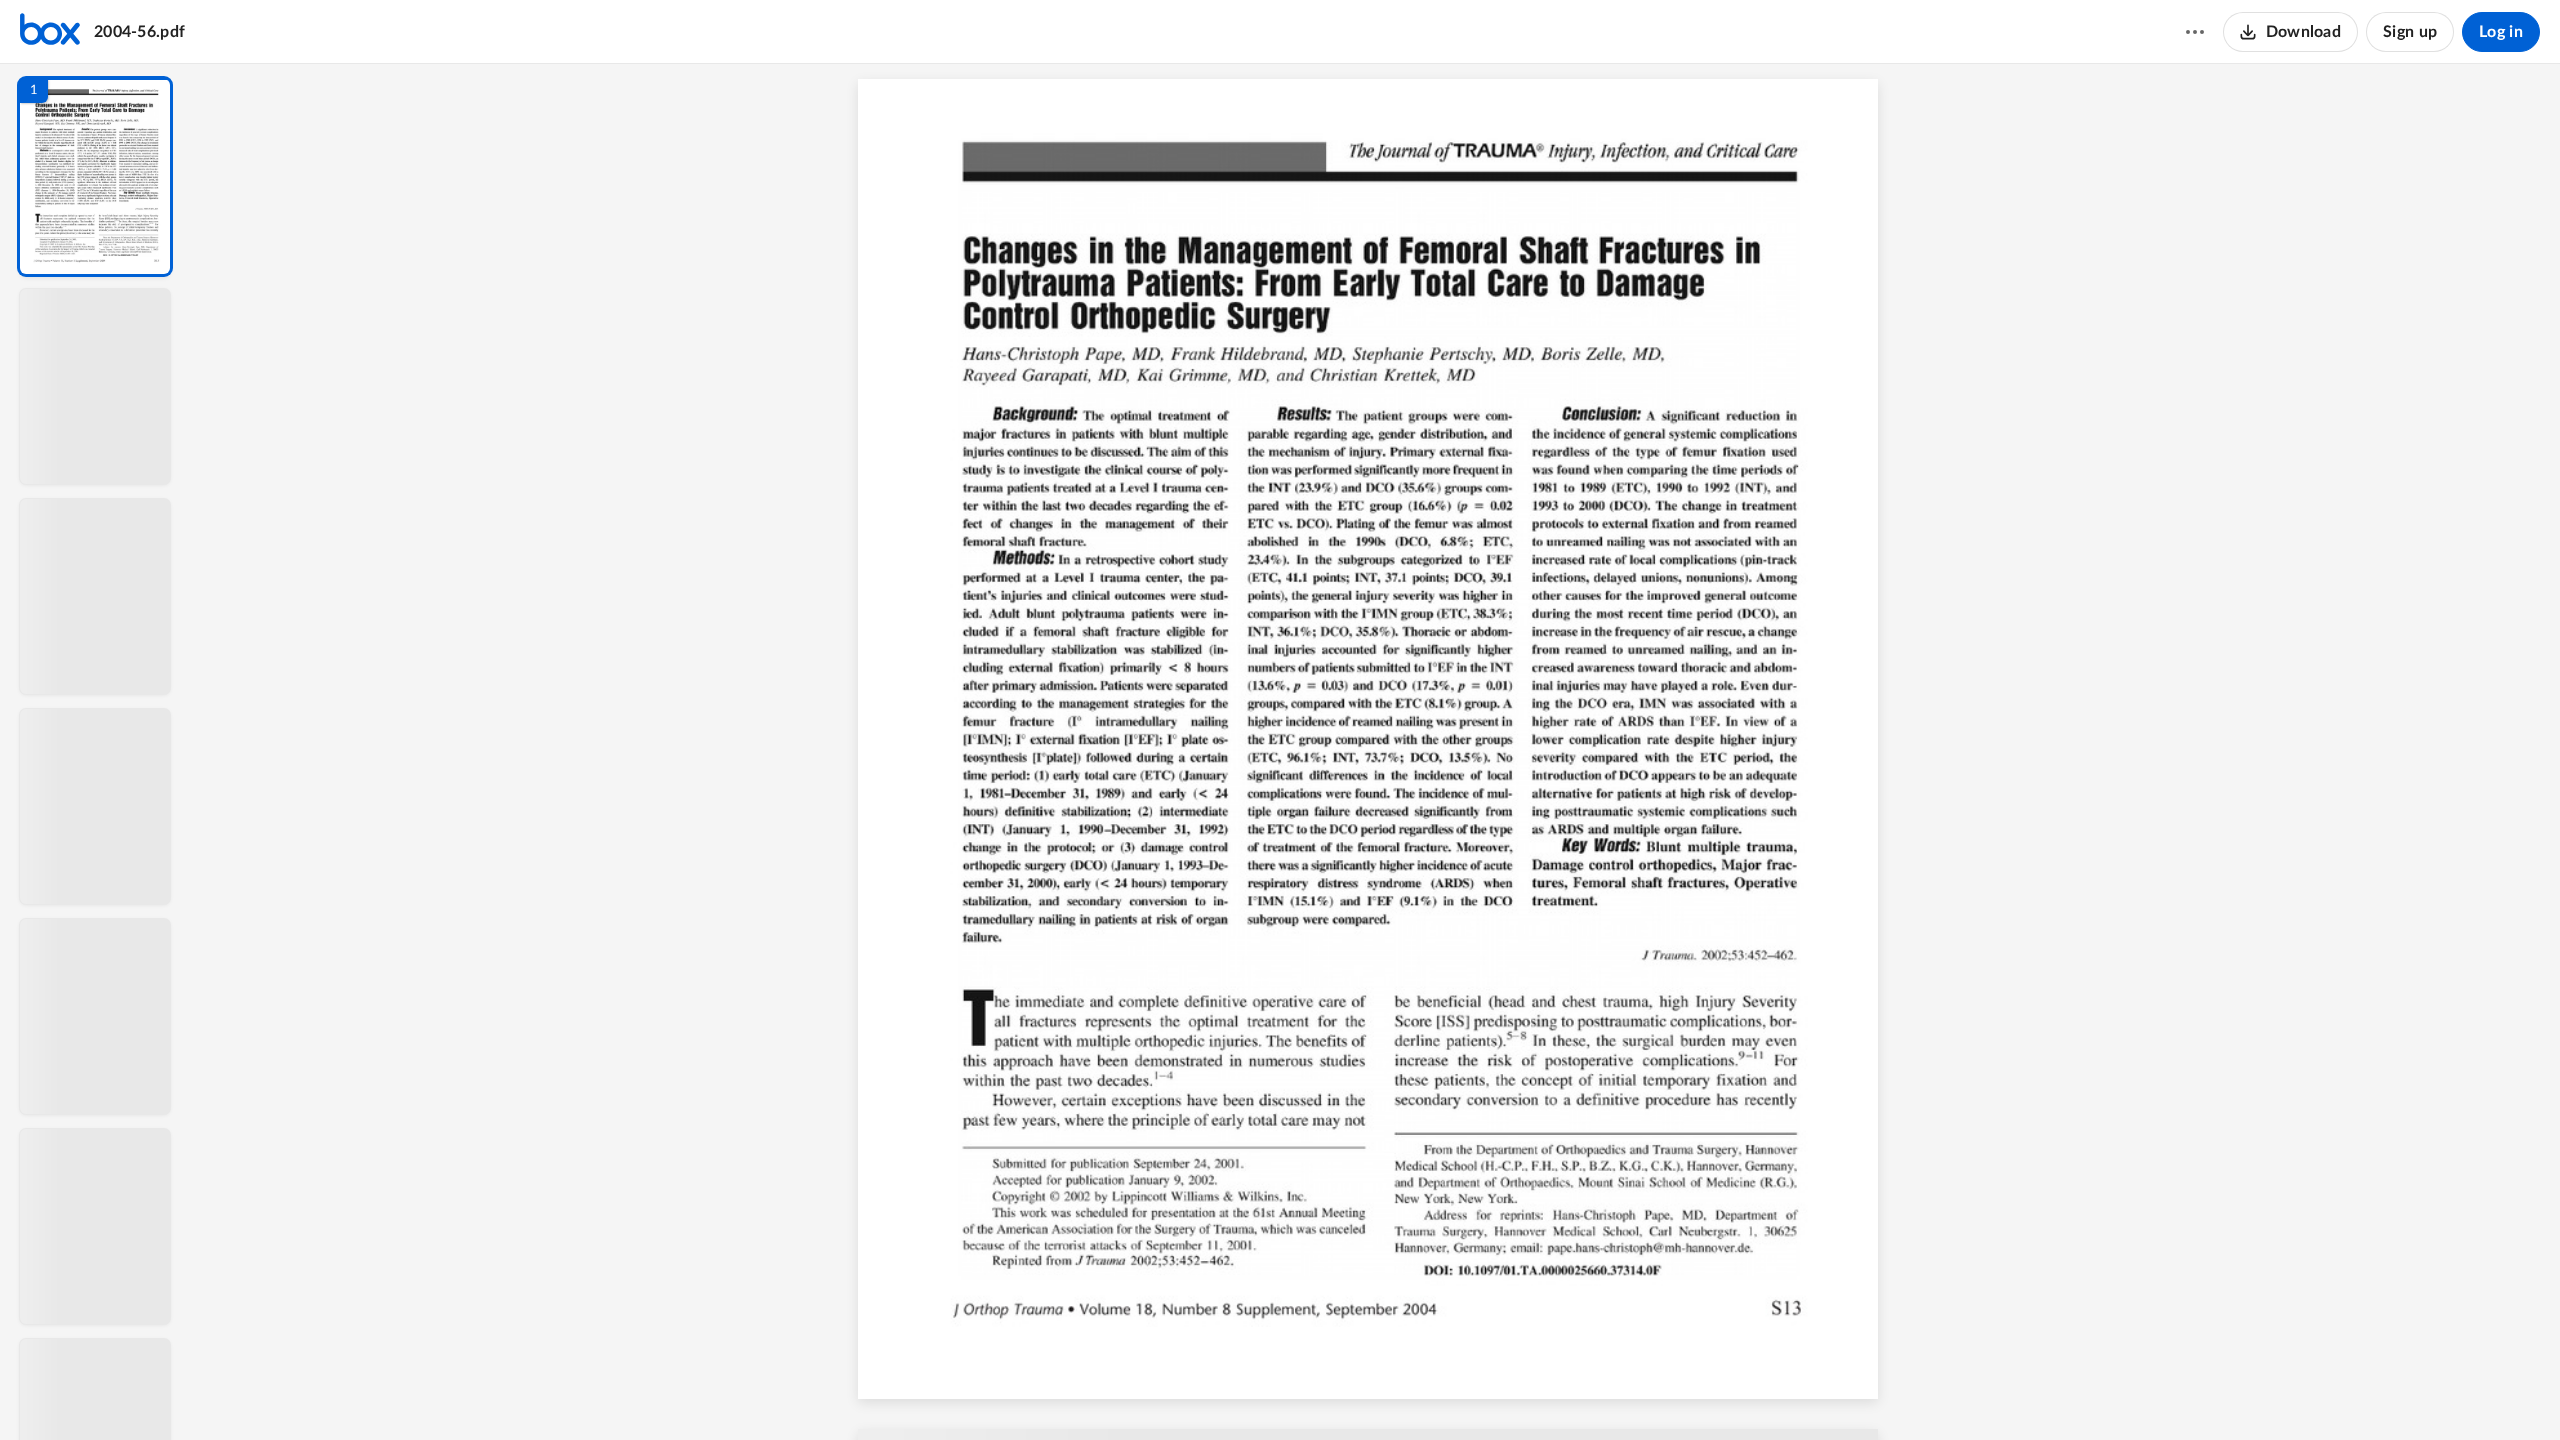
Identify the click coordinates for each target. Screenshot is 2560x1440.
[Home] (50, 32)
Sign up (2410, 32)
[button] (95, 176)
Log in (2501, 32)
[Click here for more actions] (2195, 32)
